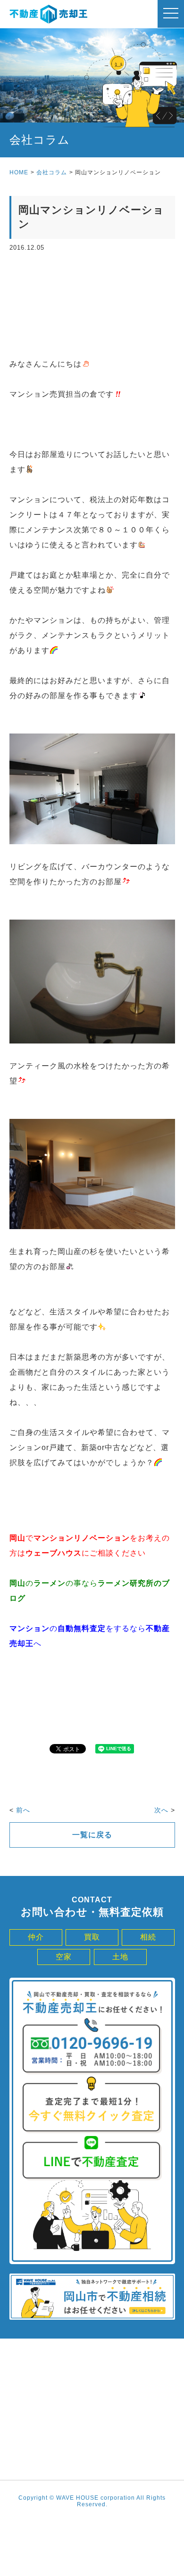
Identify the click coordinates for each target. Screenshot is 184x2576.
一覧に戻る (92, 1835)
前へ (23, 1810)
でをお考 (82, 1538)
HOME (19, 172)
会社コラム (52, 172)
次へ (161, 1810)
